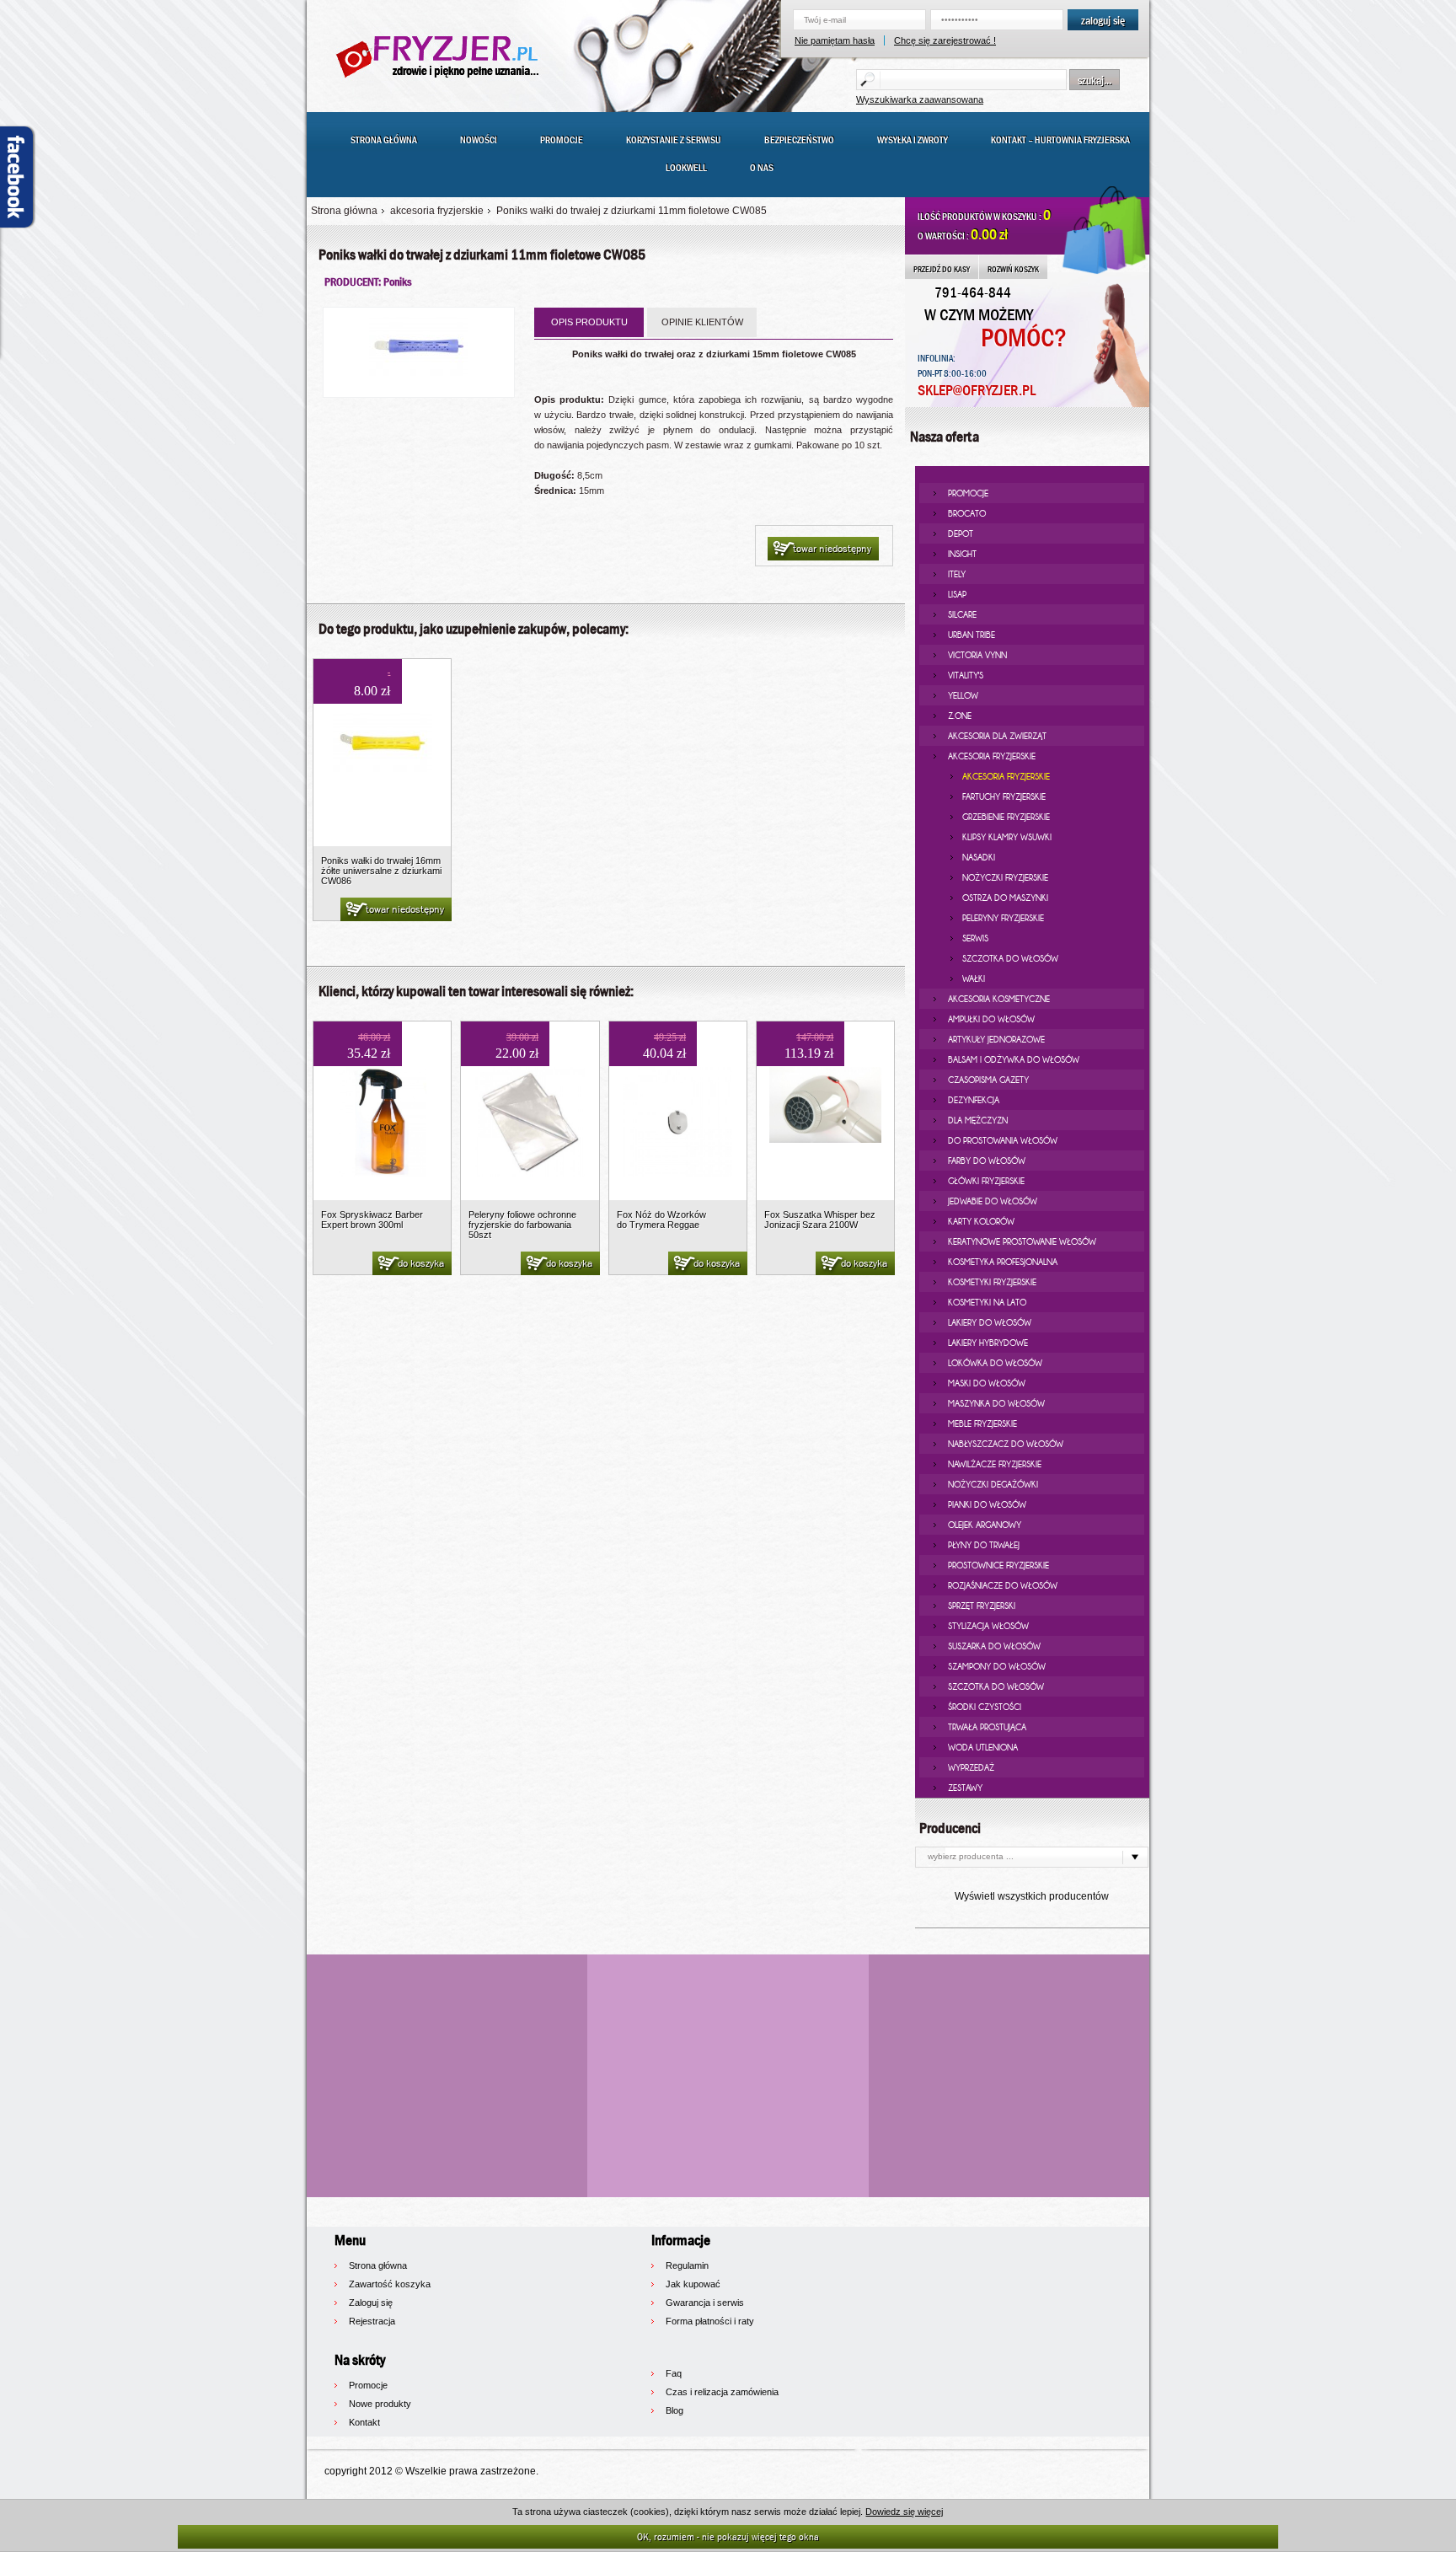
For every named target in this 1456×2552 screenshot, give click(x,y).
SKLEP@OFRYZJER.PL (977, 391)
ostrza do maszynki (1005, 898)
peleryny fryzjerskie (1003, 918)
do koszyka (421, 1263)
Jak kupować (693, 2284)
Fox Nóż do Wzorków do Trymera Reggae (661, 1220)
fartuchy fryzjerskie (1004, 796)
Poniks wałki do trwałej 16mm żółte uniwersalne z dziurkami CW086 (381, 871)
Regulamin (687, 2265)
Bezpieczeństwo (799, 140)
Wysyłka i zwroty (913, 140)
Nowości (479, 140)
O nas (762, 168)
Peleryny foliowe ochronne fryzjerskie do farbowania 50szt (522, 1225)
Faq (674, 2373)
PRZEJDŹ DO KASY (942, 269)
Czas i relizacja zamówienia (722, 2392)
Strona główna (384, 140)
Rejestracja (372, 2321)
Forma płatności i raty (710, 2321)
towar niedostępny (832, 549)
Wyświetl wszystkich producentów (1032, 1896)
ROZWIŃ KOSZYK (1013, 269)
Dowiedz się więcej (904, 2512)
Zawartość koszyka (390, 2284)
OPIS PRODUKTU (589, 322)
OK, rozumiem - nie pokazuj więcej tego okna (728, 2536)
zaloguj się (1103, 20)
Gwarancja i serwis (705, 2303)
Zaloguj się (371, 2303)
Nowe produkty (380, 2404)
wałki (974, 978)
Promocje (562, 140)
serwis (975, 938)
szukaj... (1095, 80)
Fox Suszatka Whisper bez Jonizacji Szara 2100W (820, 1220)
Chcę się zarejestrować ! (945, 40)
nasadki (979, 857)
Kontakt (364, 2422)
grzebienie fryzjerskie (1006, 817)
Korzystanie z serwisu (674, 140)
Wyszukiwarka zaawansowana (920, 99)
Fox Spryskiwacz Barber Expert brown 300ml (372, 1220)
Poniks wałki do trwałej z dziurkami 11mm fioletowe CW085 (632, 211)
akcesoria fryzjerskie (437, 211)
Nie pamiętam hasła (835, 40)
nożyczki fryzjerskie (1005, 877)
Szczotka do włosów (1010, 958)
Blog (674, 2410)
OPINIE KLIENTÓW (702, 322)
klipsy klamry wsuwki (1007, 837)
